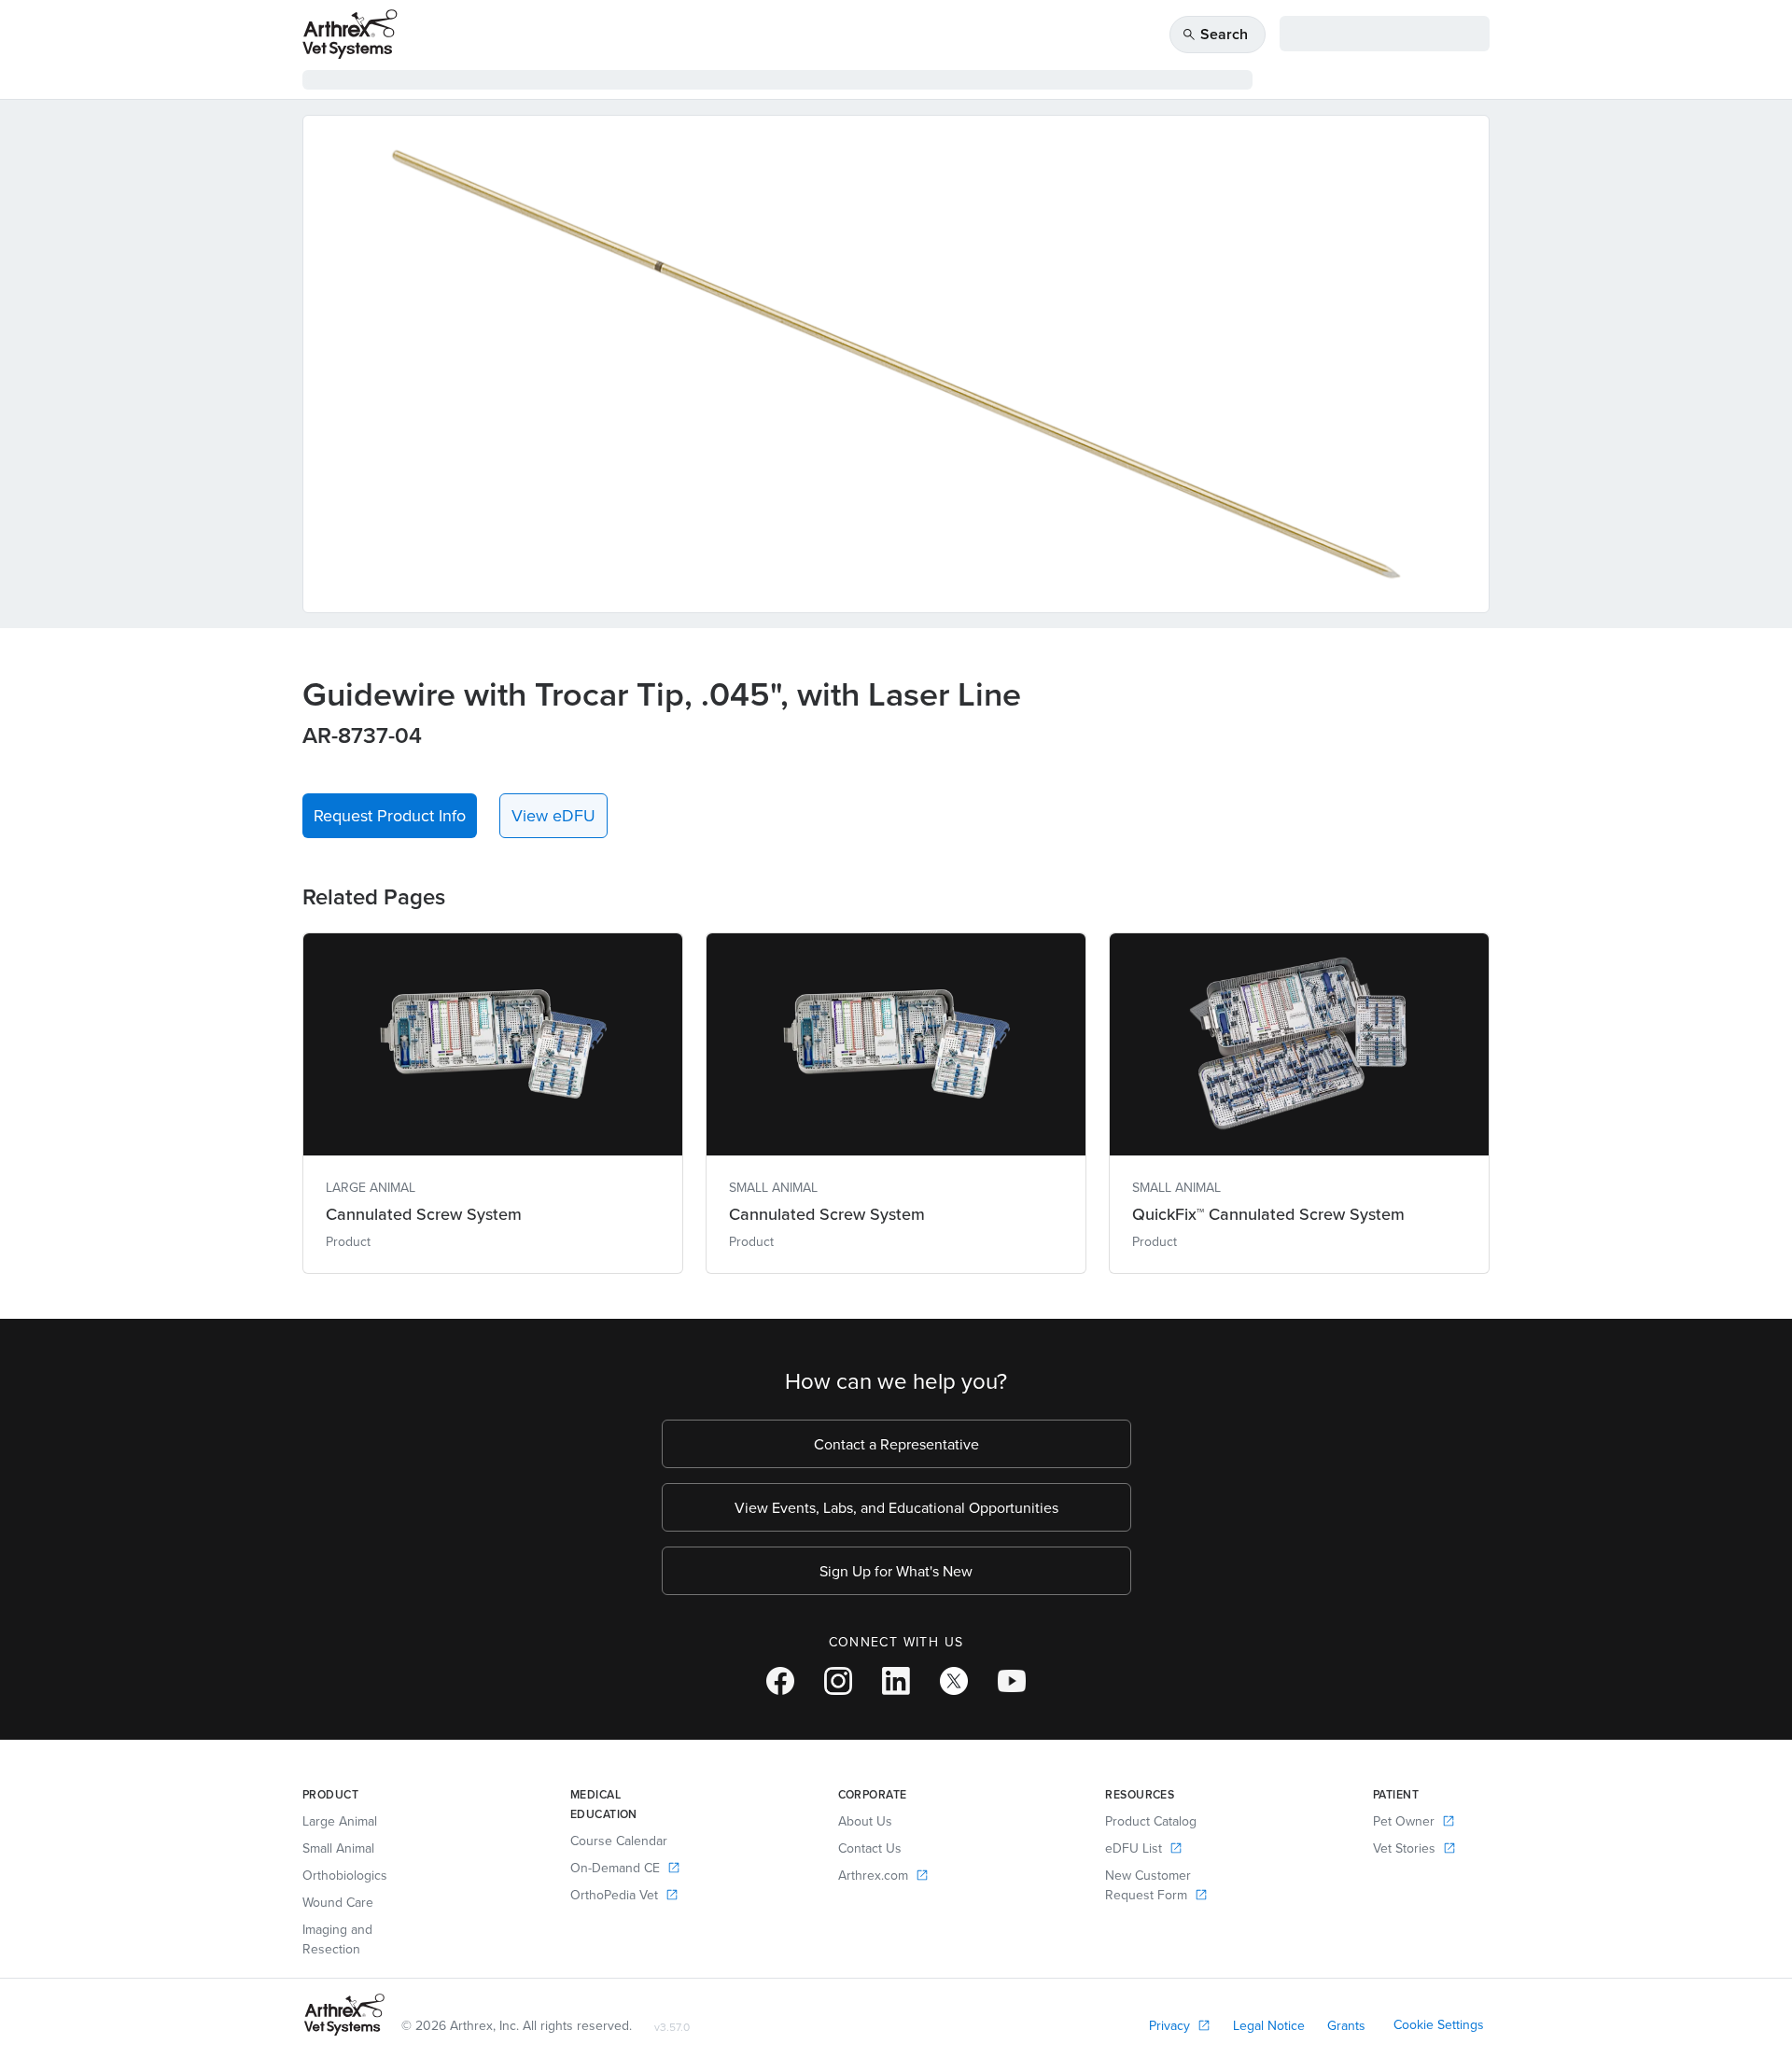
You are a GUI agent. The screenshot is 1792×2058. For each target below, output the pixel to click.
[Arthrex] (350, 34)
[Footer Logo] (344, 2015)
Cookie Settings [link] (1439, 2024)
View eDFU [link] (553, 815)
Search (1215, 34)
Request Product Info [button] (390, 815)
